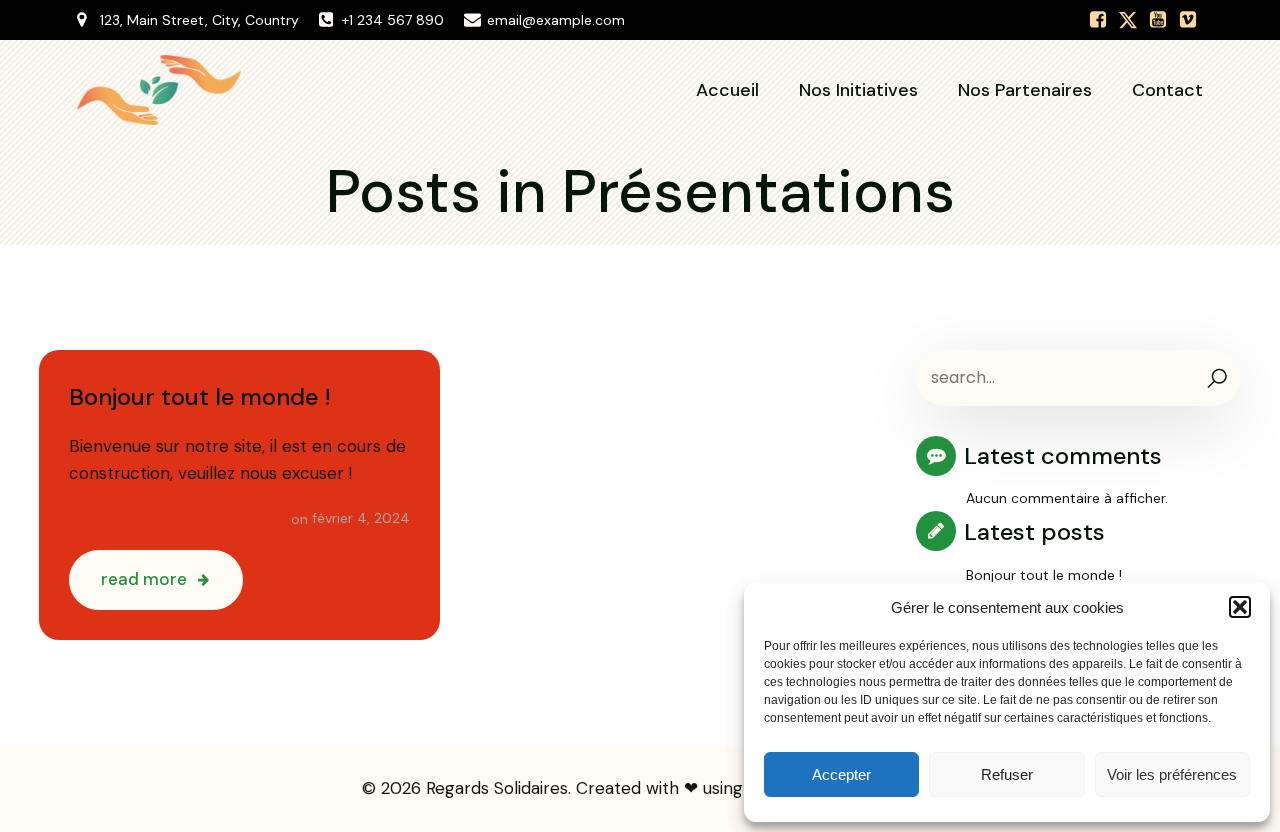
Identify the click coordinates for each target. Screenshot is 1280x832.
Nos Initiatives (858, 90)
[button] (1240, 607)
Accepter (841, 774)
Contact (1167, 90)
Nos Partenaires (1025, 90)
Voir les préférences (1172, 774)
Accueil (727, 90)
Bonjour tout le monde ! (1044, 575)
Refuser (1007, 774)
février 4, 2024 (361, 518)
